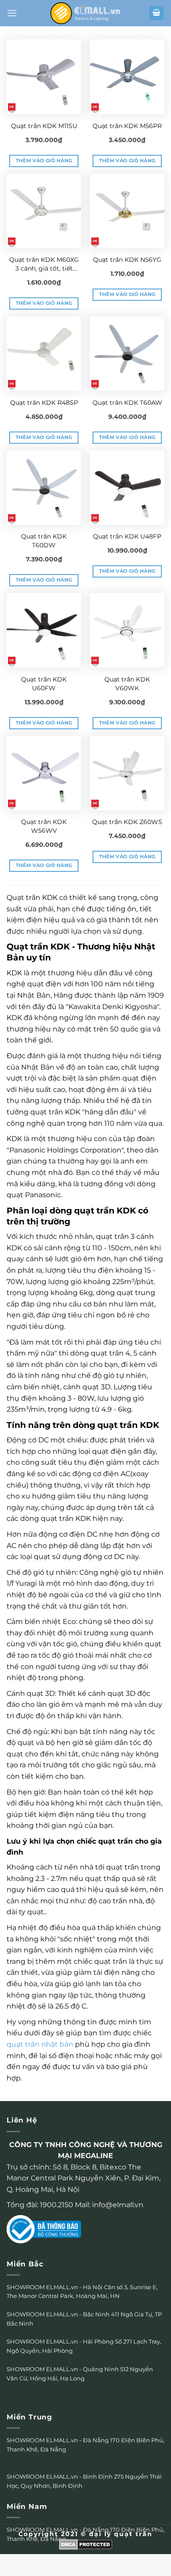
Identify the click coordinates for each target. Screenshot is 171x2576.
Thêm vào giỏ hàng (44, 161)
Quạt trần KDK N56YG (127, 260)
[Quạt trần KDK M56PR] (127, 77)
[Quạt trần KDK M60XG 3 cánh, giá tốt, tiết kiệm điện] (44, 211)
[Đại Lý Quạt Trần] (85, 13)
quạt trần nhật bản (40, 2044)
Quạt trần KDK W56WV (44, 826)
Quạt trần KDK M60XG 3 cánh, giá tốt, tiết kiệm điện (44, 264)
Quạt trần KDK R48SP (44, 403)
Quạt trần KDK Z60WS (127, 822)
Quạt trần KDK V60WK (127, 684)
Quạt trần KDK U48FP (127, 536)
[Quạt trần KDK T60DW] (44, 488)
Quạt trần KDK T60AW (127, 403)
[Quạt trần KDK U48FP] (127, 488)
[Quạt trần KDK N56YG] (127, 211)
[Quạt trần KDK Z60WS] (127, 773)
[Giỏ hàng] (157, 13)
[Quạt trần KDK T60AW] (127, 353)
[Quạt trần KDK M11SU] (44, 77)
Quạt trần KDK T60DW (44, 541)
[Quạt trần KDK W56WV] (44, 773)
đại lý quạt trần (121, 2534)
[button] (12, 13)
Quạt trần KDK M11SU (44, 126)
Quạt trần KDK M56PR (127, 126)
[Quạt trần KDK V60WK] (127, 630)
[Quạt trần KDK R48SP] (44, 353)
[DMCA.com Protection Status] (86, 2544)
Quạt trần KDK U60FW (44, 684)
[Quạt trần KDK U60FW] (44, 630)
